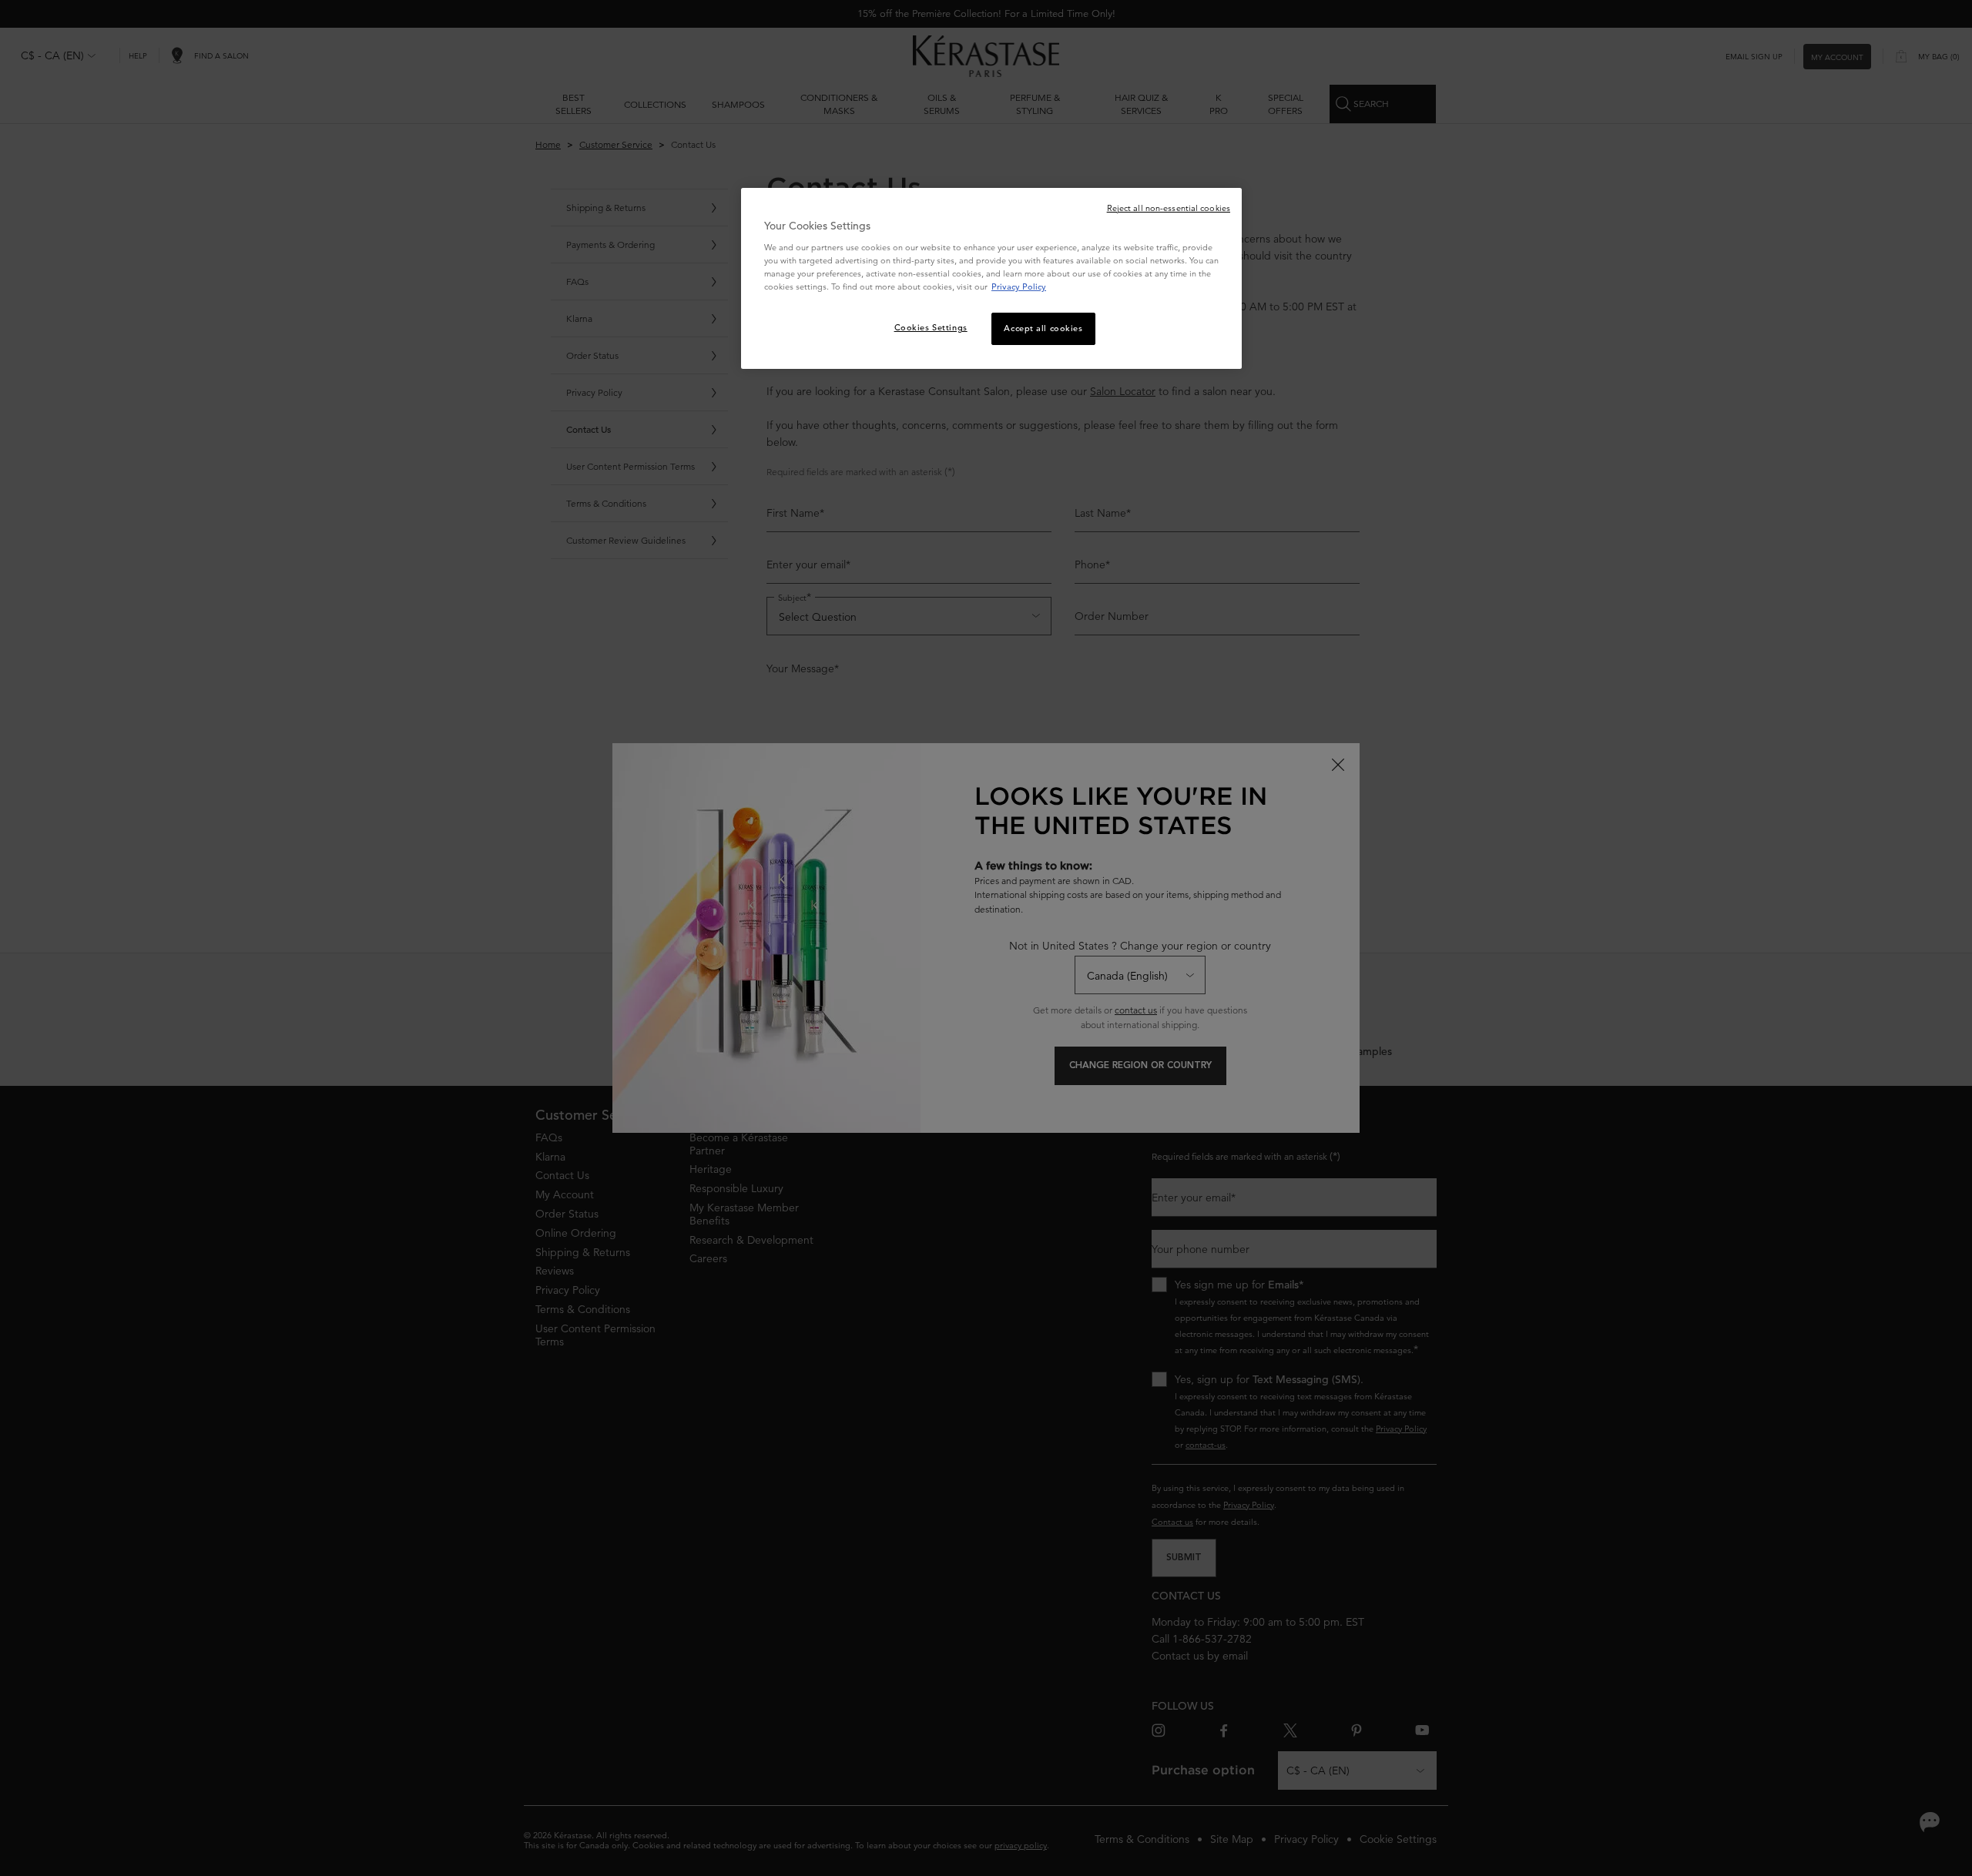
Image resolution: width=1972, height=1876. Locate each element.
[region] (991, 279)
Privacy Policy (1019, 286)
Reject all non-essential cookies (1169, 208)
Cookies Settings (931, 327)
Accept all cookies (1043, 328)
